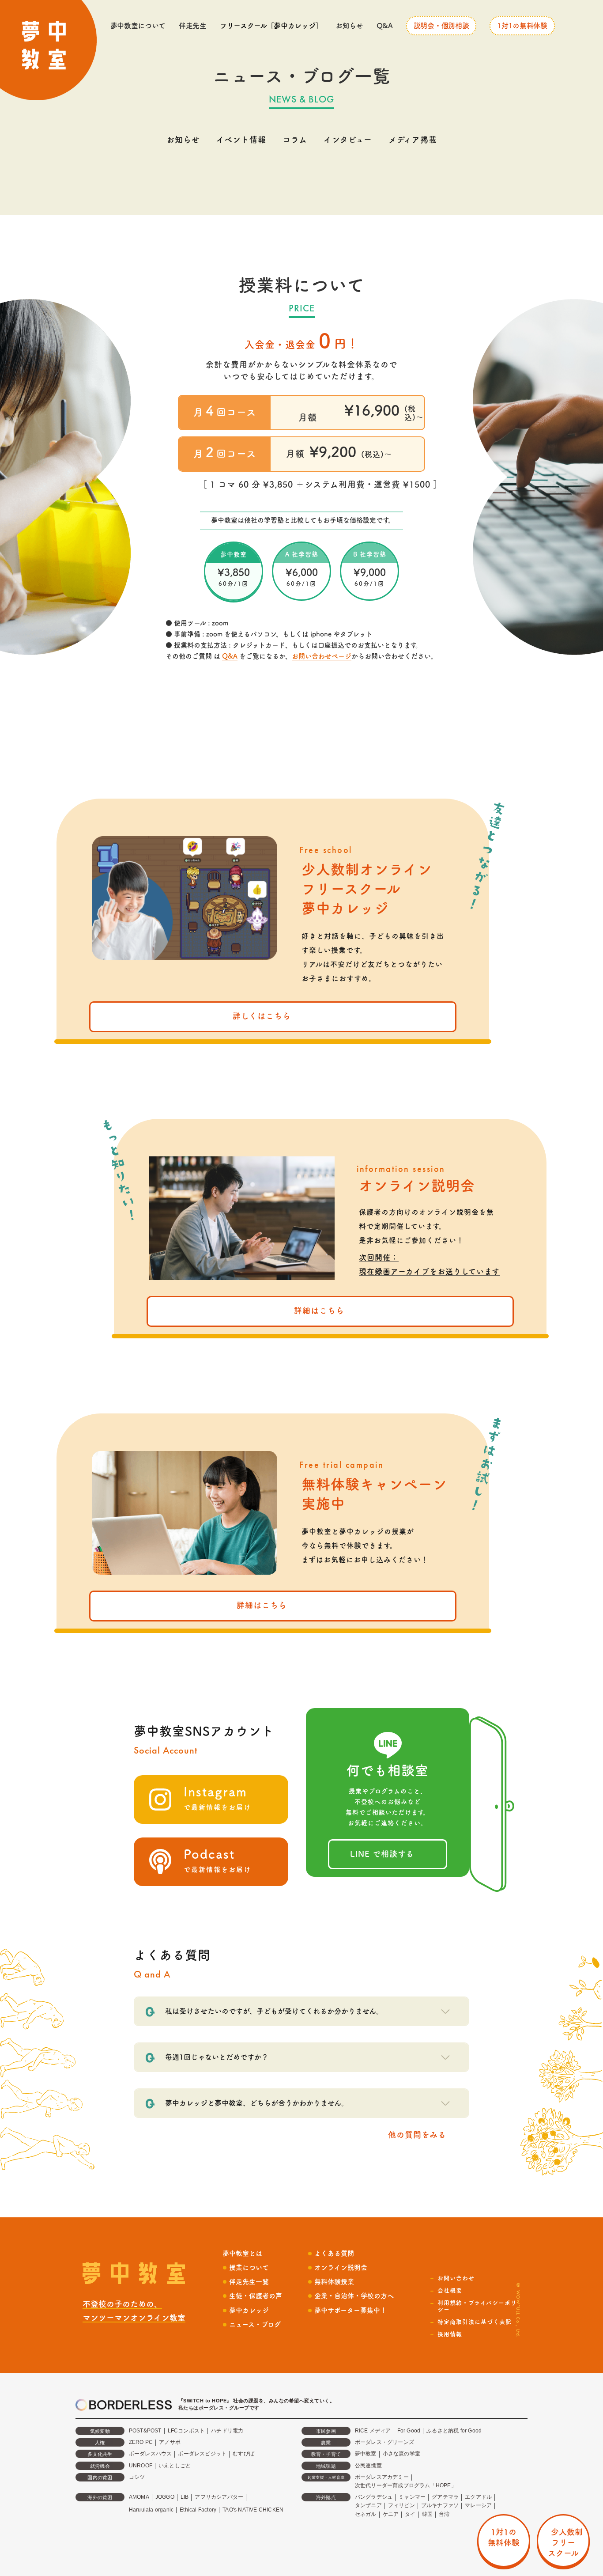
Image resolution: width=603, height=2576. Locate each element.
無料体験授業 (334, 2282)
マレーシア (478, 2505)
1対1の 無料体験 (504, 2537)
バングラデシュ (374, 2497)
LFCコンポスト (187, 2431)
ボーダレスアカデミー (382, 2477)
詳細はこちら (319, 1311)
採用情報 (450, 2334)
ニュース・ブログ (255, 2324)
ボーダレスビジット (202, 2454)
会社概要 (450, 2290)
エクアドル (478, 2497)
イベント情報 (241, 140)
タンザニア (368, 2505)
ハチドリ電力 (227, 2431)
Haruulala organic (151, 2510)
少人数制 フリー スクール (563, 2542)
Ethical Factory (198, 2510)
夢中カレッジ (249, 2310)
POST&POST (145, 2431)
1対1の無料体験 (522, 26)
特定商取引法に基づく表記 (475, 2322)
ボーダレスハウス (151, 2454)
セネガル (366, 2514)
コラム (295, 140)
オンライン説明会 (341, 2267)
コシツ (137, 2477)
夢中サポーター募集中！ (350, 2310)
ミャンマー (412, 2497)
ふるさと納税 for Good (454, 2431)
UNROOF (141, 2466)
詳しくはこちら (262, 1016)
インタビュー (348, 140)
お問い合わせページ (322, 656)
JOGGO (165, 2497)
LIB (185, 2497)
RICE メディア (373, 2431)
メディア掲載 (413, 140)
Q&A (385, 26)
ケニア (391, 2514)
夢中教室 (366, 2454)
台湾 (444, 2514)
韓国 (427, 2514)
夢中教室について (138, 26)
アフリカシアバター (219, 2497)
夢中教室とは (242, 2253)
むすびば (243, 2454)
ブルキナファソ (440, 2505)
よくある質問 (334, 2253)
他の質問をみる (417, 2135)
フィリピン (401, 2505)
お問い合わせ (456, 2278)
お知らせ (349, 26)
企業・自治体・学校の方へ (354, 2296)
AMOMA (139, 2497)
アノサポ (170, 2442)
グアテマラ (445, 2497)
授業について (249, 2267)
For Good (409, 2431)
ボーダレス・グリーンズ (384, 2442)
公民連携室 (368, 2466)
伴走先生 (193, 26)
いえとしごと (175, 2466)
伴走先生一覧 (249, 2282)
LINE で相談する (382, 1854)
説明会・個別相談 (441, 26)
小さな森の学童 (401, 2454)
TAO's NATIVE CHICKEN (253, 2510)
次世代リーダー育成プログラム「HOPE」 (406, 2485)
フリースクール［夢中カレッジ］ (271, 26)
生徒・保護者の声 (256, 2296)
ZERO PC (141, 2442)
